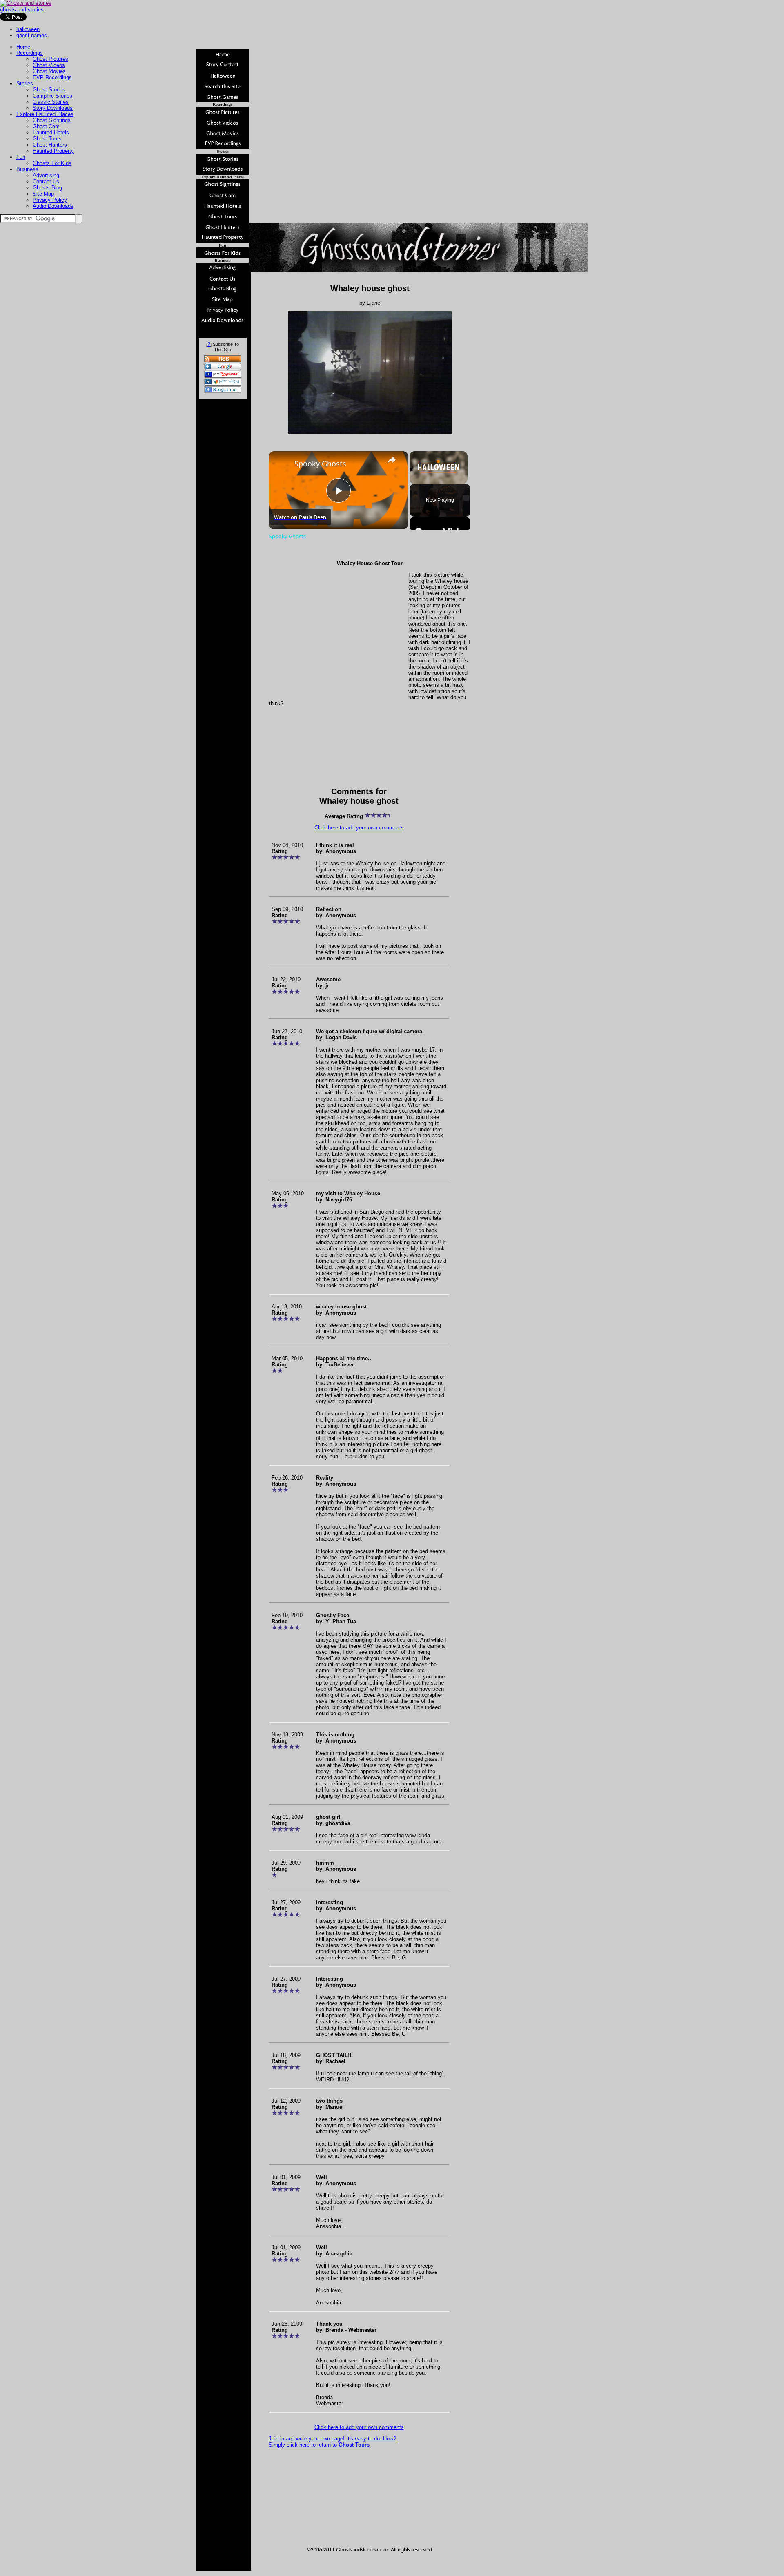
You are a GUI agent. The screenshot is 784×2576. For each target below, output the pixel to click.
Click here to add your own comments (359, 828)
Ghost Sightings (52, 120)
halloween (28, 29)
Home (23, 47)
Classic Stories (51, 102)
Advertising (46, 175)
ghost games (32, 35)
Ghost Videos (49, 65)
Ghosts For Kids (52, 163)
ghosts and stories (22, 10)
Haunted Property (53, 151)
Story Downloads (53, 108)
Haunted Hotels (51, 133)
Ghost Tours (47, 139)
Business (27, 169)
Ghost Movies (49, 71)
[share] (392, 460)
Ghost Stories (49, 90)
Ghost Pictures (50, 59)
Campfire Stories (52, 96)
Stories (25, 84)
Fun (21, 157)
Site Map (43, 194)
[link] (282, 464)
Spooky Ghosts (320, 464)
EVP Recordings (52, 77)
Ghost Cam (46, 126)
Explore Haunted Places (45, 114)
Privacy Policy (50, 200)
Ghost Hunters (50, 145)
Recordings (30, 53)
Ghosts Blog (47, 188)
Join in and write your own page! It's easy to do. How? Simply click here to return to (332, 2442)
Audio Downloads (53, 206)
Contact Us (46, 182)
